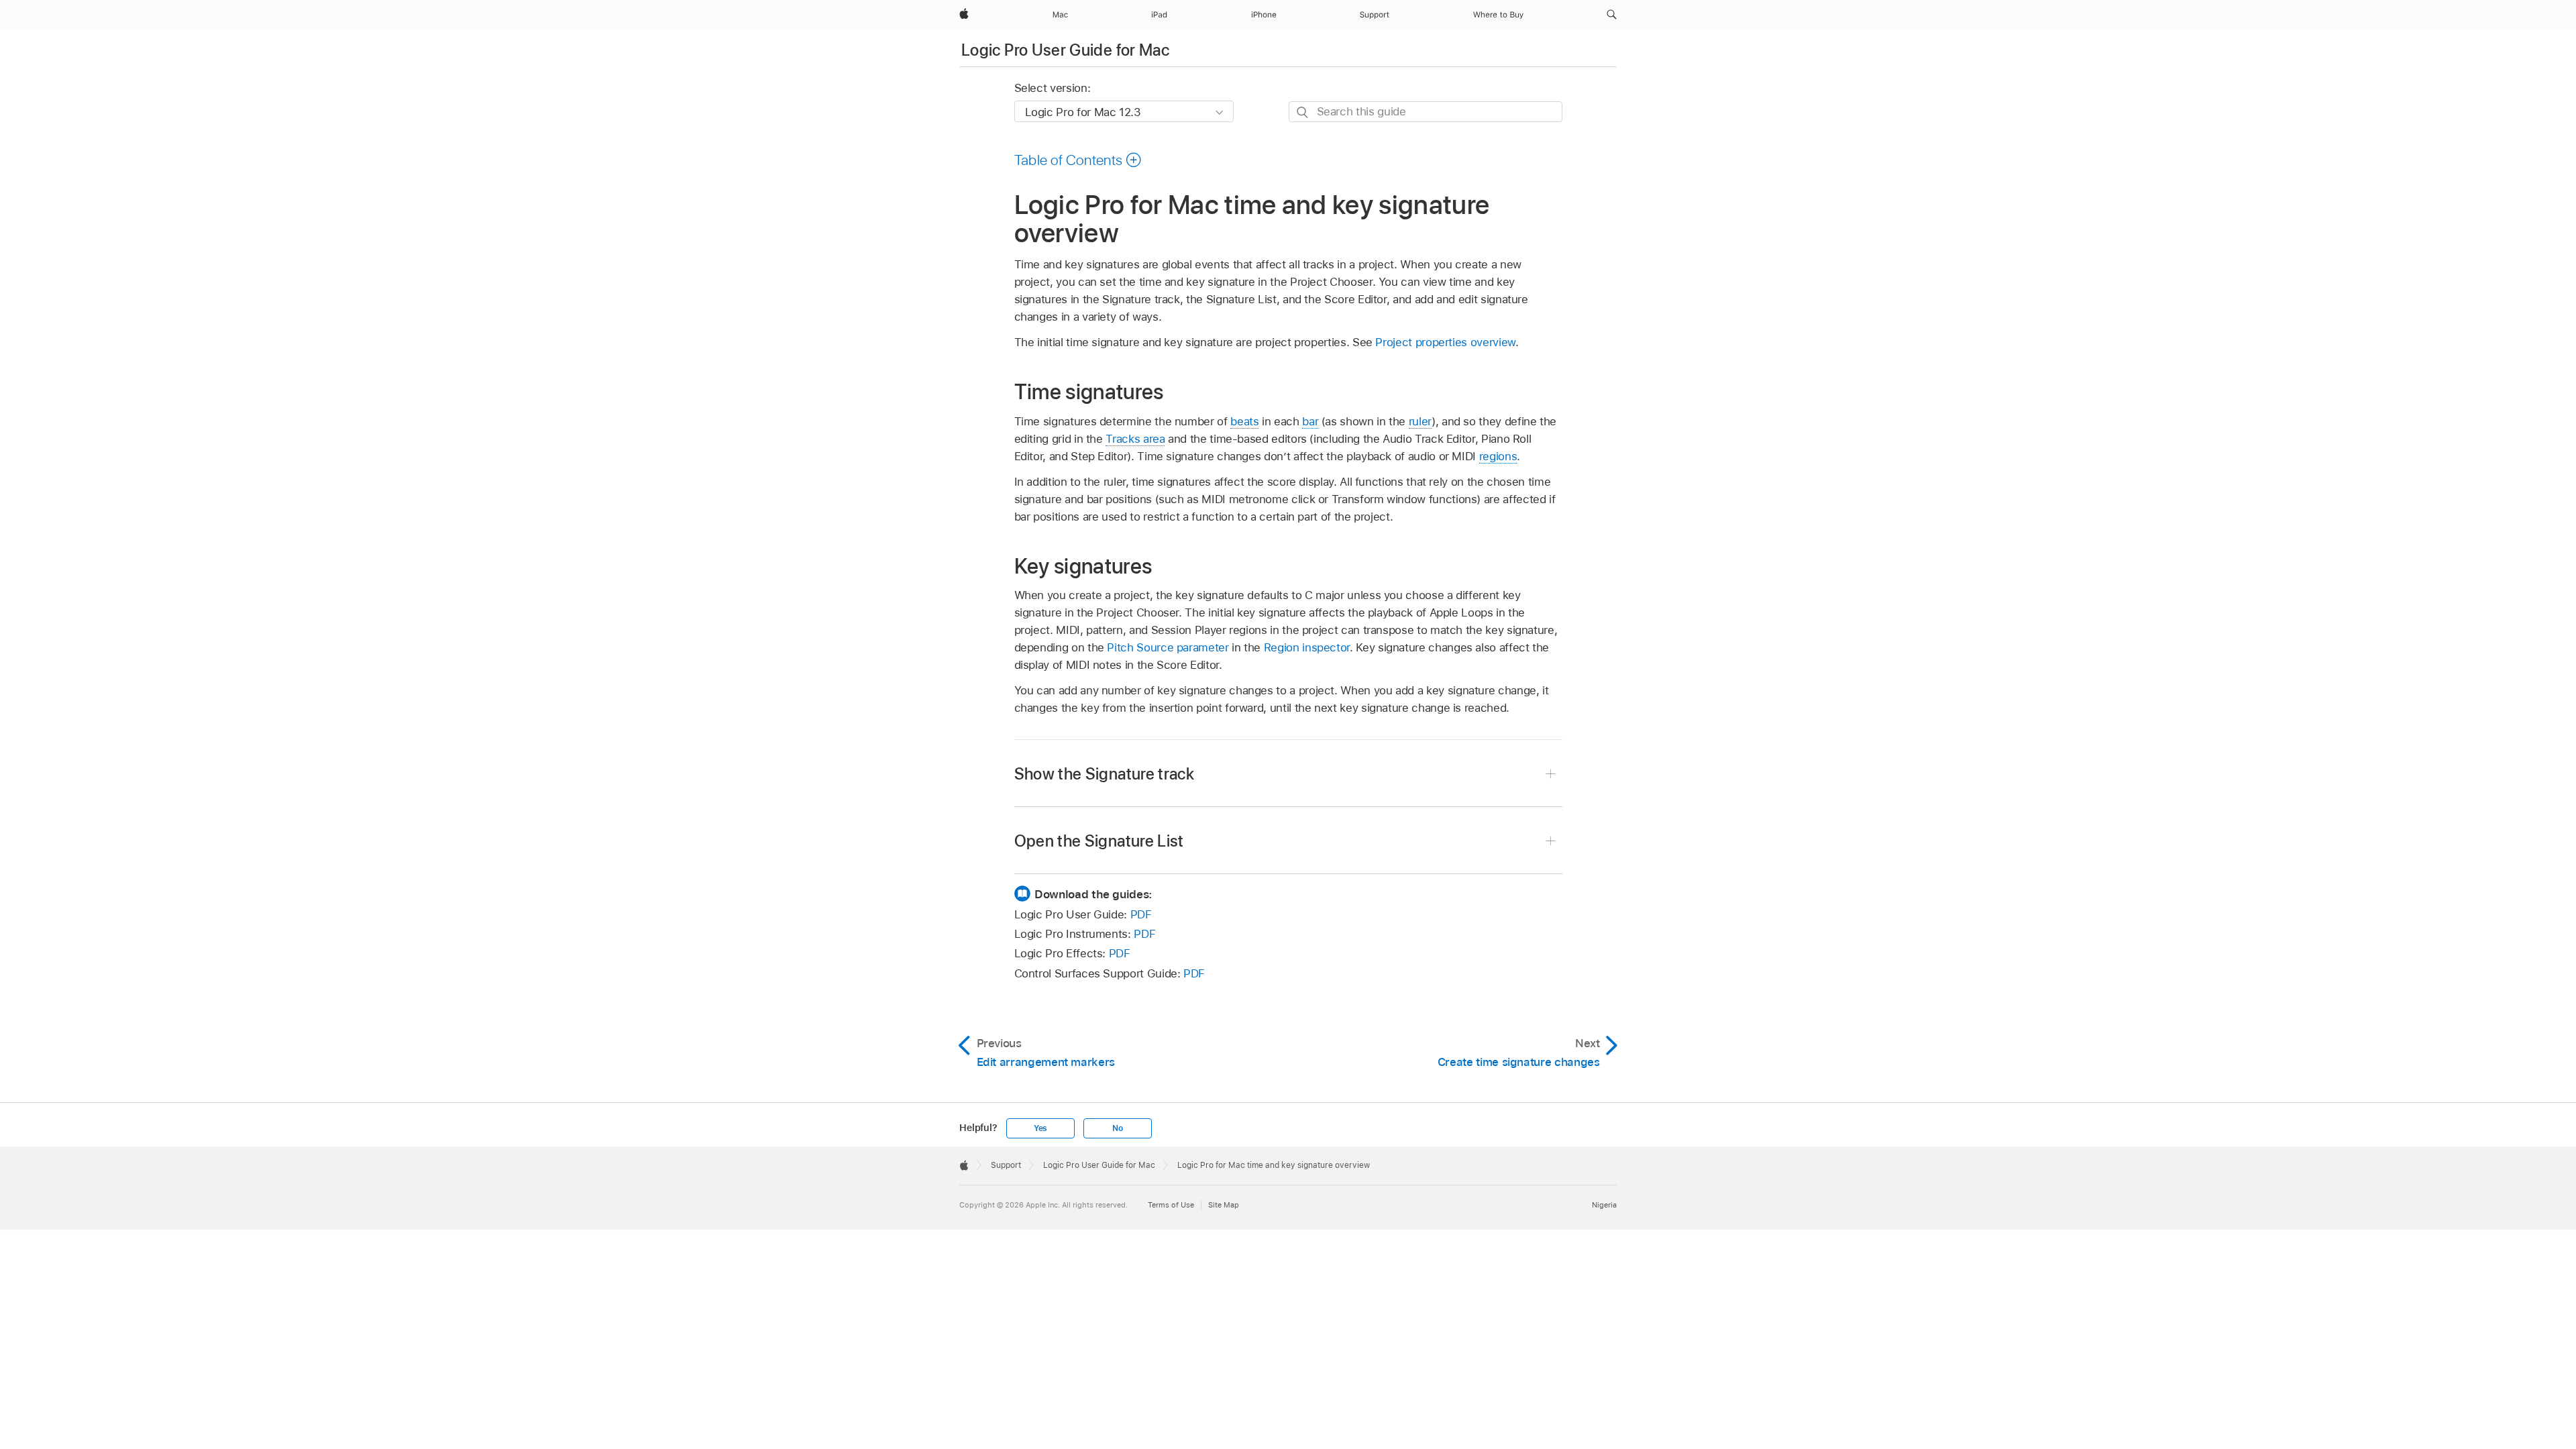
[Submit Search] (1303, 112)
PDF (1141, 914)
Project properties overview (1445, 342)
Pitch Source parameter (1168, 647)
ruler (1420, 421)
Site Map (1224, 1205)
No (1118, 1128)
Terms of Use (1171, 1205)
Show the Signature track (1105, 774)
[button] (1612, 15)
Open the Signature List (1099, 841)
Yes (1040, 1128)
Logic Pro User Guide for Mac (1065, 50)
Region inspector (1307, 647)
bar (1310, 421)
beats (1244, 421)
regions (1498, 456)
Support (1006, 1165)
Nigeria (1604, 1205)
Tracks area (1135, 439)
